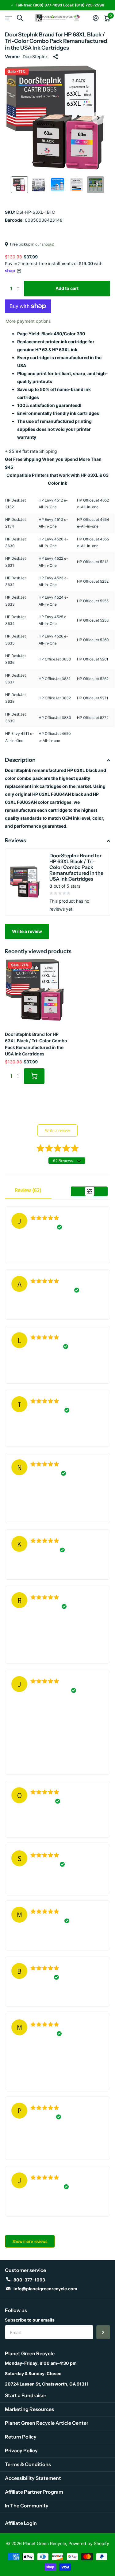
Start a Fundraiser (26, 2395)
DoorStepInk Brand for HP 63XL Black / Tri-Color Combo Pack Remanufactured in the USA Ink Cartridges (36, 1044)
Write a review (27, 931)
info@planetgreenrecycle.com (45, 2289)
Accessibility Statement (33, 2478)
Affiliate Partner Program (34, 2492)
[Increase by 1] (19, 283)
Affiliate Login (21, 2523)
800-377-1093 (29, 2280)
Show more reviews (30, 2241)
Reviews (15, 840)
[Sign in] (96, 18)
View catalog (8, 18)
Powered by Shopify (89, 2543)
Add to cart (67, 288)
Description (20, 760)
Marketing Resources (29, 2409)
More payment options (28, 321)
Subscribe (103, 2332)
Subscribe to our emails (30, 2320)
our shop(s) (45, 244)
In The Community (27, 2506)
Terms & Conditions (28, 2464)
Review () (28, 1190)
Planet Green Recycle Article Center (47, 2423)
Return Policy (21, 2437)
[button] (98, 118)
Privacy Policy (21, 2450)
